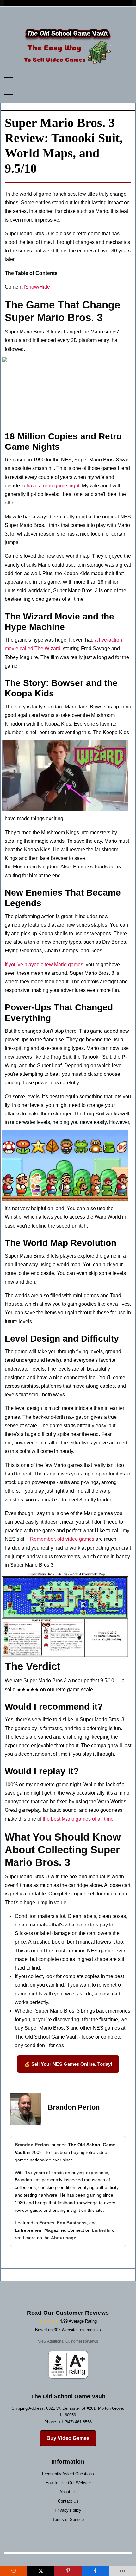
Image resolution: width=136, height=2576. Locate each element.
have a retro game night (53, 486)
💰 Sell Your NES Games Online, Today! (68, 2064)
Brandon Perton (32, 2145)
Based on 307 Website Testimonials (68, 2330)
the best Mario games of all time (78, 1819)
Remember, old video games (62, 1539)
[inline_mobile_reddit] (14, 2571)
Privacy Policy (68, 2510)
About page (64, 2238)
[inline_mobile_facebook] (95, 2571)
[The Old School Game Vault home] (68, 46)
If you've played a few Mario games (44, 964)
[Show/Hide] (37, 287)
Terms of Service (68, 2519)
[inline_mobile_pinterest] (68, 2571)
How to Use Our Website (68, 2483)
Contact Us (68, 2501)
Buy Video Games (68, 2438)
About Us (68, 2492)
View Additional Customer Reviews (68, 2341)
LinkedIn (101, 2230)
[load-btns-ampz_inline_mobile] (122, 2571)
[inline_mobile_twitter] (41, 2571)
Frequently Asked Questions (68, 2474)
